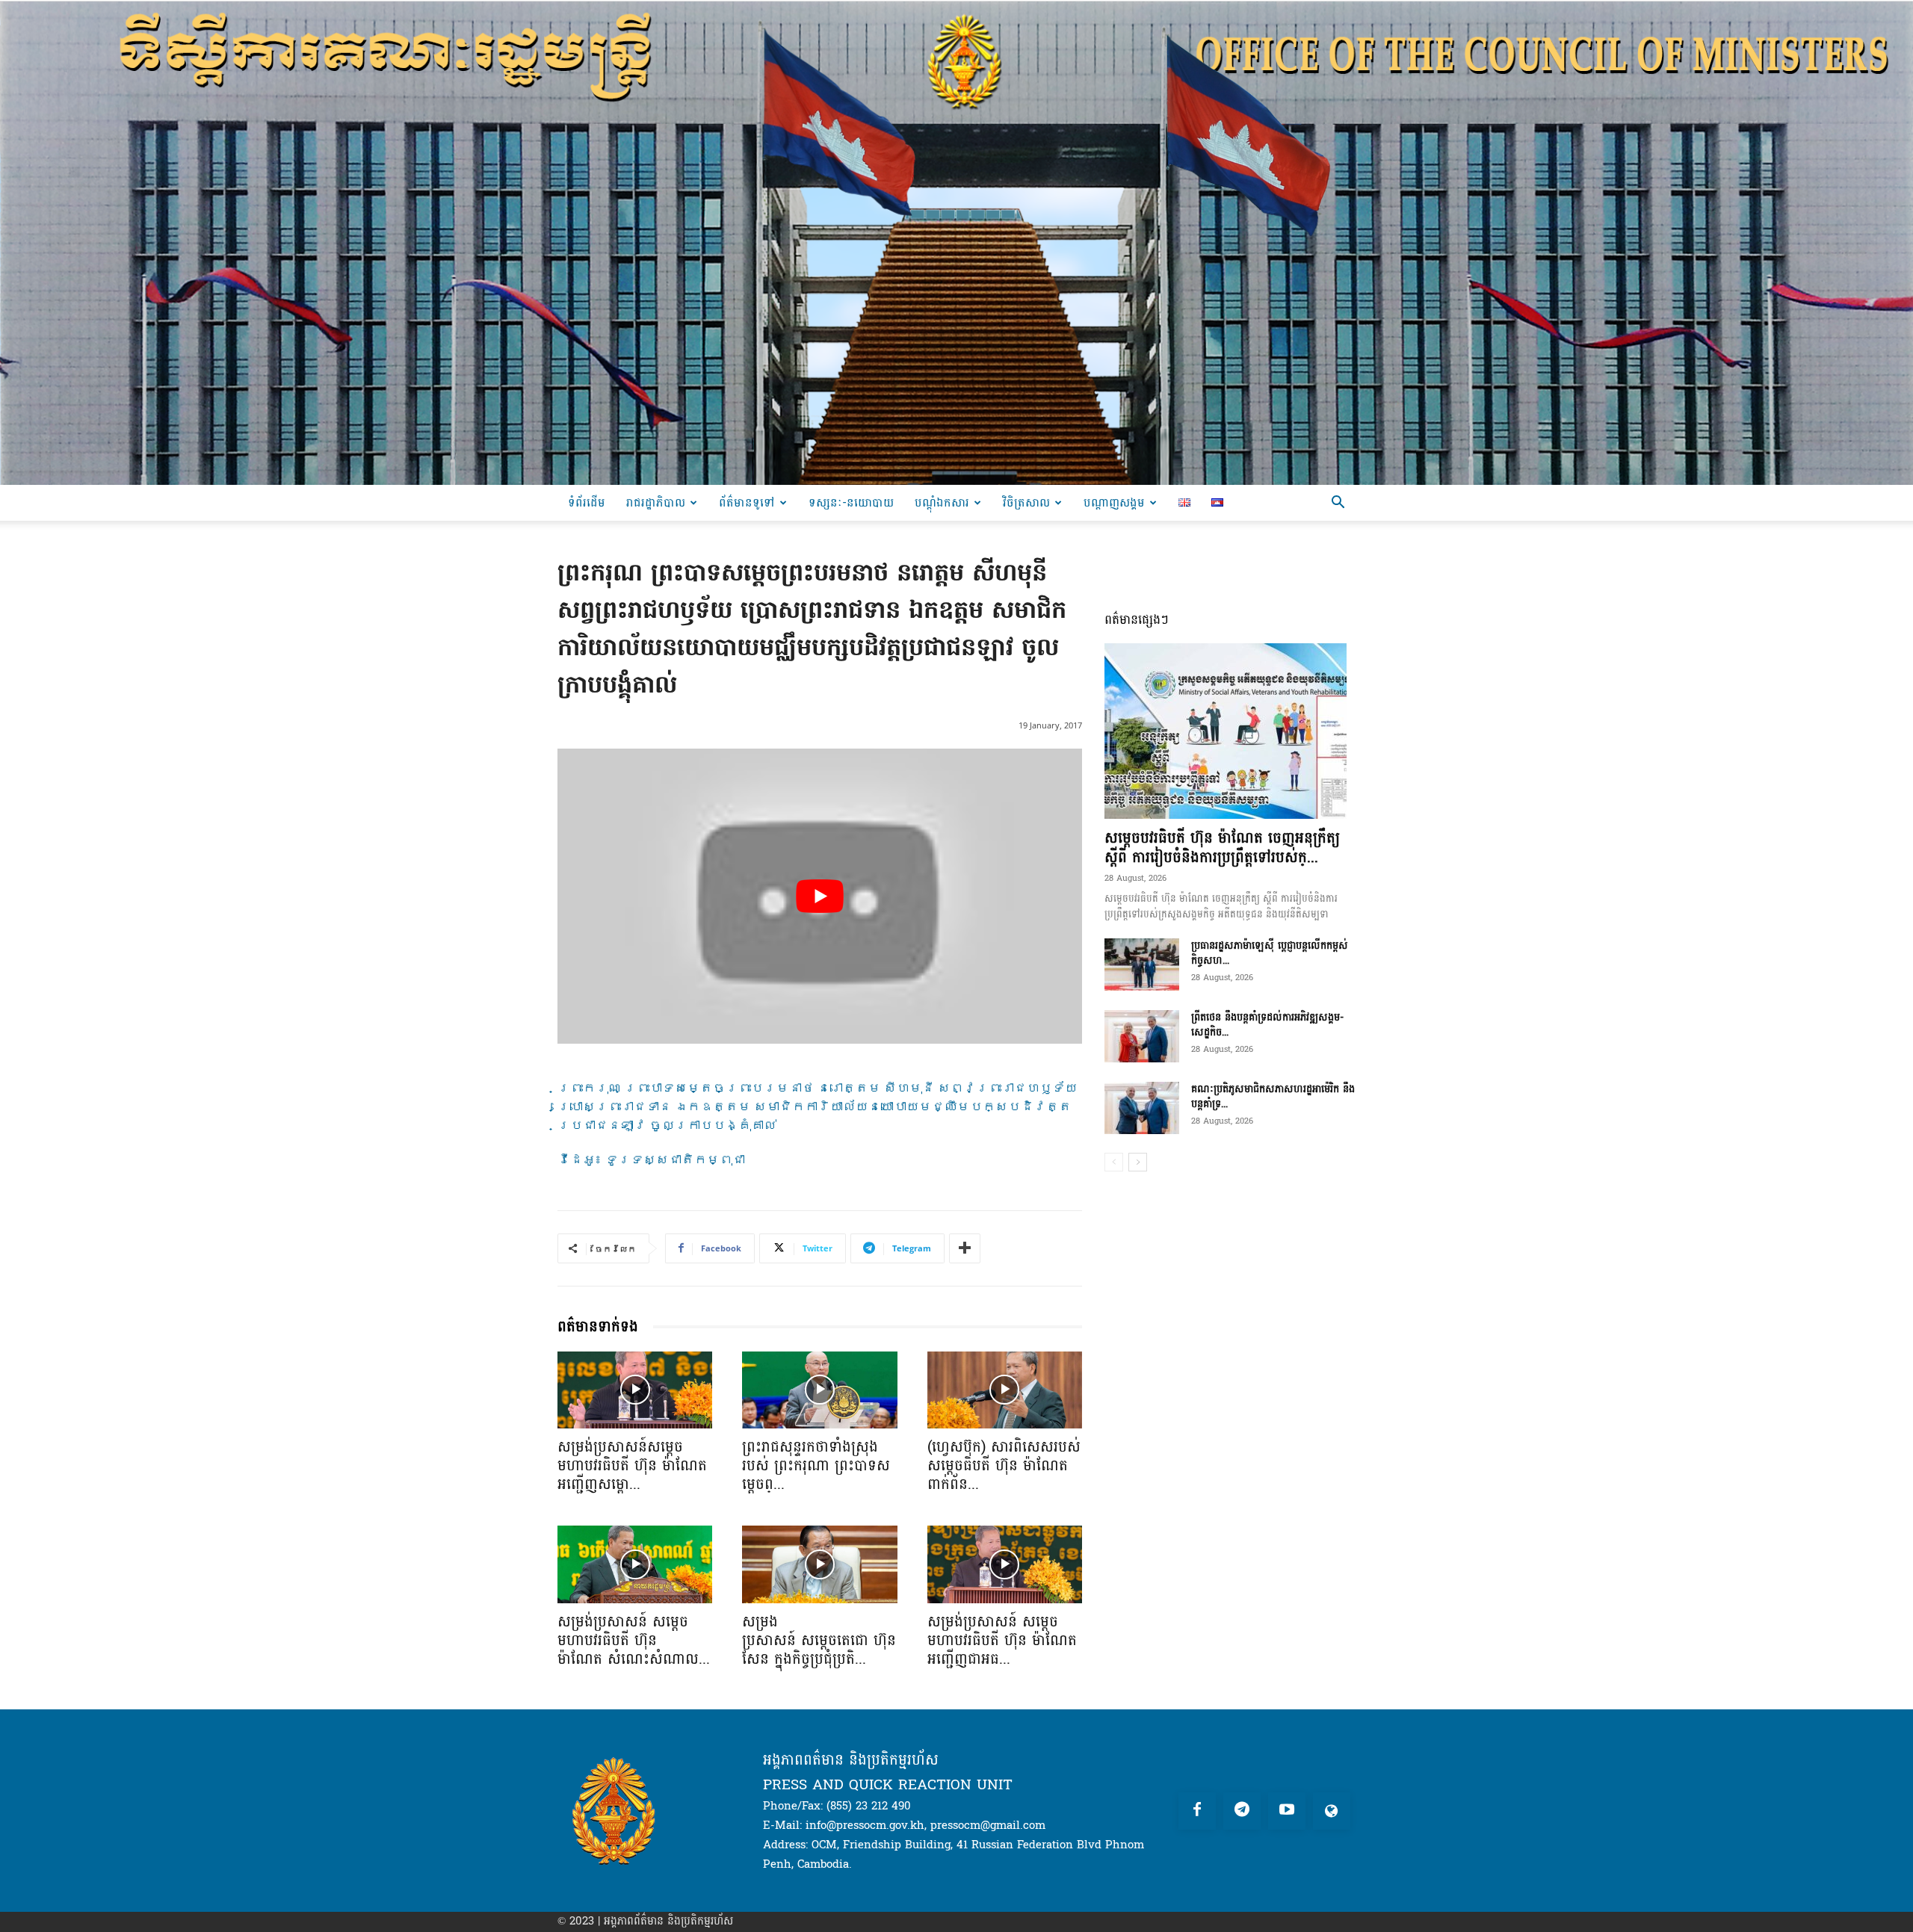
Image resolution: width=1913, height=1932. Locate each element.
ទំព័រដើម (587, 502)
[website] (1332, 1811)
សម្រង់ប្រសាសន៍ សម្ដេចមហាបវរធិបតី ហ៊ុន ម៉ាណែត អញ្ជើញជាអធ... (1002, 1641)
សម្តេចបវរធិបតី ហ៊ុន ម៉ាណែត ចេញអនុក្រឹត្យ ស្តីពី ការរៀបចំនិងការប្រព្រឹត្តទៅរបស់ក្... (1222, 848)
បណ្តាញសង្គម (1114, 502)
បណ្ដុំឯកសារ (942, 502)
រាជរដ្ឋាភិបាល (656, 502)
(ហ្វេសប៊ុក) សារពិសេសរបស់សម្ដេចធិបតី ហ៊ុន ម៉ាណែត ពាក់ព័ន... (1004, 1466)
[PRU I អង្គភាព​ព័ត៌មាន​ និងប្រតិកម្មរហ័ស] (956, 242)
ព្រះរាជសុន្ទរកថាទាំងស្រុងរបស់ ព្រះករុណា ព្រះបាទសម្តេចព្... (816, 1466)
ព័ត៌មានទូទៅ (747, 502)
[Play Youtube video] (820, 896)
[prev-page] (1114, 1162)
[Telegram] (1242, 1811)
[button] (1338, 504)
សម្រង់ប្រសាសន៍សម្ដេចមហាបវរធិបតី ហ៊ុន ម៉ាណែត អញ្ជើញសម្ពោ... (632, 1466)
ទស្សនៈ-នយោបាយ (851, 502)
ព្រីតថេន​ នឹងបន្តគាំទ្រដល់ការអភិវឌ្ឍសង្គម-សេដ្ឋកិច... (1267, 1025)
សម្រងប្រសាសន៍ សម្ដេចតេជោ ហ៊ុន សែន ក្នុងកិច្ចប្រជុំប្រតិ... (819, 1641)
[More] (965, 1248)
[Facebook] (1197, 1811)
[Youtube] (1287, 1811)
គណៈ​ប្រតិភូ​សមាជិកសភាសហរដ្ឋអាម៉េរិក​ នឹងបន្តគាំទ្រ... (1273, 1096)
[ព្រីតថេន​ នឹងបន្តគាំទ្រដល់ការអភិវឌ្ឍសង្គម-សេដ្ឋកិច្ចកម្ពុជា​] (1142, 1036)
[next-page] (1138, 1162)
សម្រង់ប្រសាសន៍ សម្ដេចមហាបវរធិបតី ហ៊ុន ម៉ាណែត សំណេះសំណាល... (634, 1641)
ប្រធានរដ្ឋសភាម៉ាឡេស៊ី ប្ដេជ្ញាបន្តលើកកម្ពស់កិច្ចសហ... (1270, 953)
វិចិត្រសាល (1026, 502)
